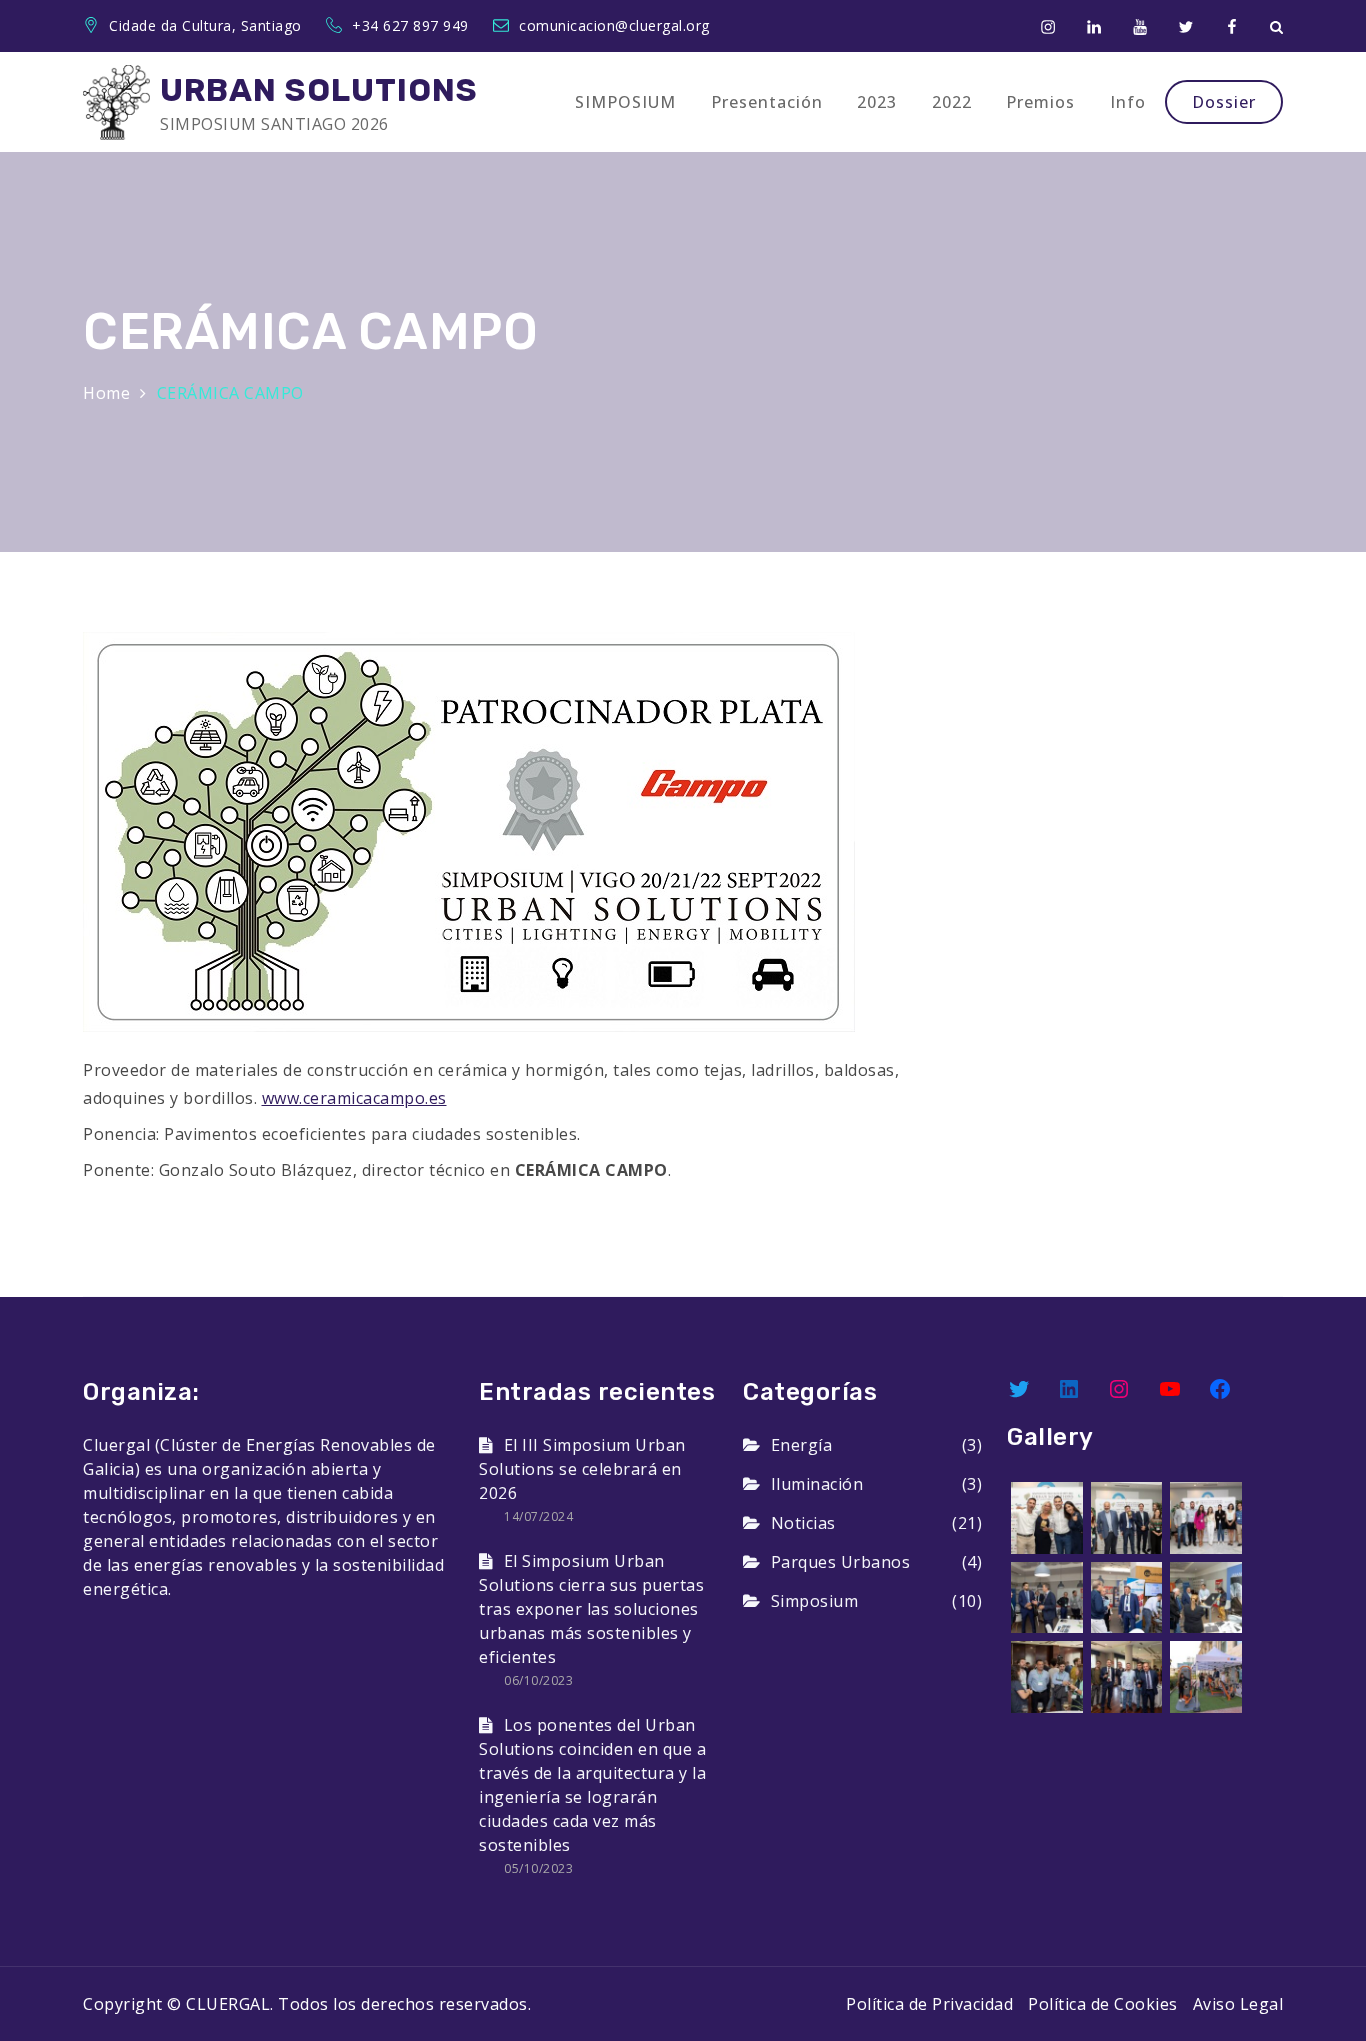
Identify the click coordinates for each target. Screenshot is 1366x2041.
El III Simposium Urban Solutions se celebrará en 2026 (582, 1469)
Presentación (767, 102)
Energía (801, 1445)
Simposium (814, 1601)
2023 (877, 102)
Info (1128, 102)
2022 (952, 102)
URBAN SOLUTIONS (319, 90)
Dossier (1224, 102)
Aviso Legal (1238, 2004)
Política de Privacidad (929, 2004)
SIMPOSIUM (625, 102)
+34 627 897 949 (412, 25)
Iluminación (817, 1484)
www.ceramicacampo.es (354, 1098)
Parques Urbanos (840, 1562)
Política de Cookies (1103, 2004)
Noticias (803, 1523)
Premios (1040, 102)
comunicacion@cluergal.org (614, 25)
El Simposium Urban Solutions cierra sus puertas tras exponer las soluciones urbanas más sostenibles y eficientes (591, 1609)
